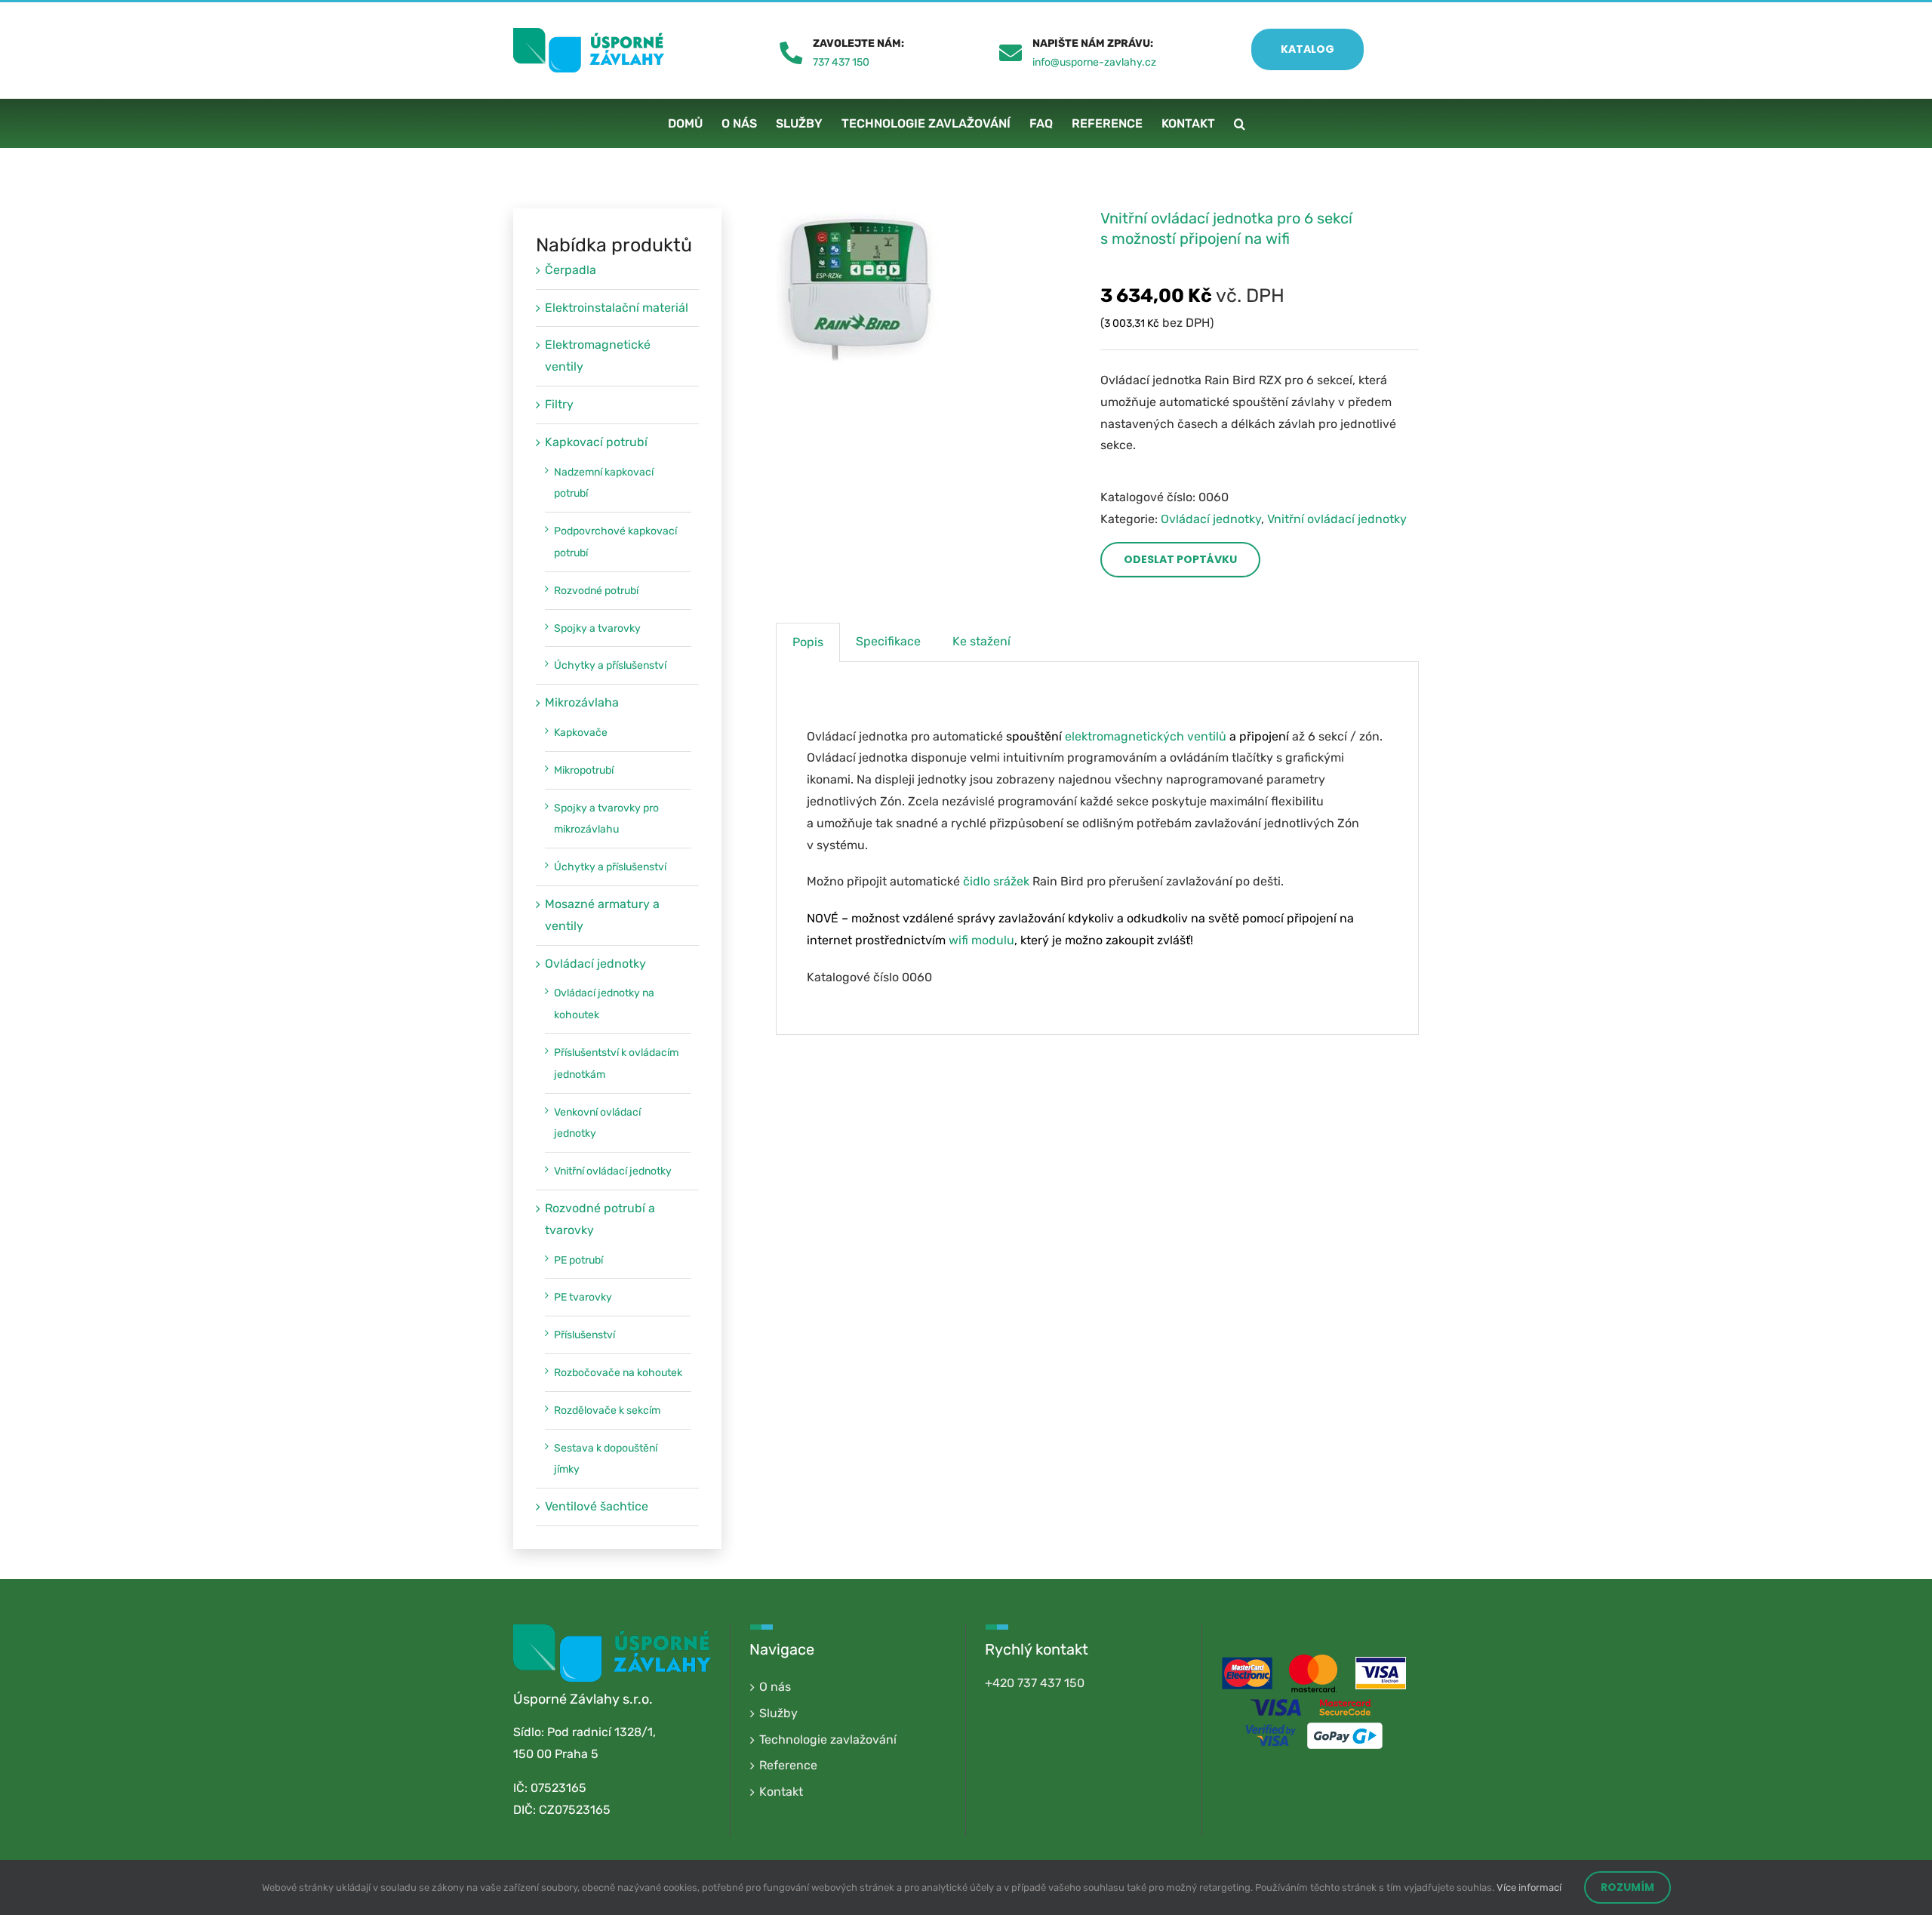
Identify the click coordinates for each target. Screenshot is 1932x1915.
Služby (778, 1713)
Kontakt (781, 1792)
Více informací (1529, 1887)
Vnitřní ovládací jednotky (1337, 519)
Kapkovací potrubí (596, 442)
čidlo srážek (996, 881)
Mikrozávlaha (582, 702)
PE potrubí (578, 1260)
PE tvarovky (583, 1297)
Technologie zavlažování (828, 1740)
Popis (808, 642)
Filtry (559, 404)
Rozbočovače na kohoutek (618, 1373)
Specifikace (888, 641)
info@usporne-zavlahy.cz (1094, 62)
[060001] (927, 290)
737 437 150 (841, 62)
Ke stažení (981, 641)
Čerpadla (571, 270)
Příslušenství (585, 1335)
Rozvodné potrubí (596, 591)
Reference (788, 1765)
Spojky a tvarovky (597, 628)
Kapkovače (581, 733)
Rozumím (1627, 1887)
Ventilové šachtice (597, 1506)
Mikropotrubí (584, 770)
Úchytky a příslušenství (610, 665)
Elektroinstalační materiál (617, 308)
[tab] (808, 642)
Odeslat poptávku (1180, 559)
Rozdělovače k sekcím (607, 1410)
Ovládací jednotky (1211, 519)
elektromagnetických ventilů (1146, 736)
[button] (1240, 123)
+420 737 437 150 (1035, 1683)
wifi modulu (981, 940)
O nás (775, 1687)
